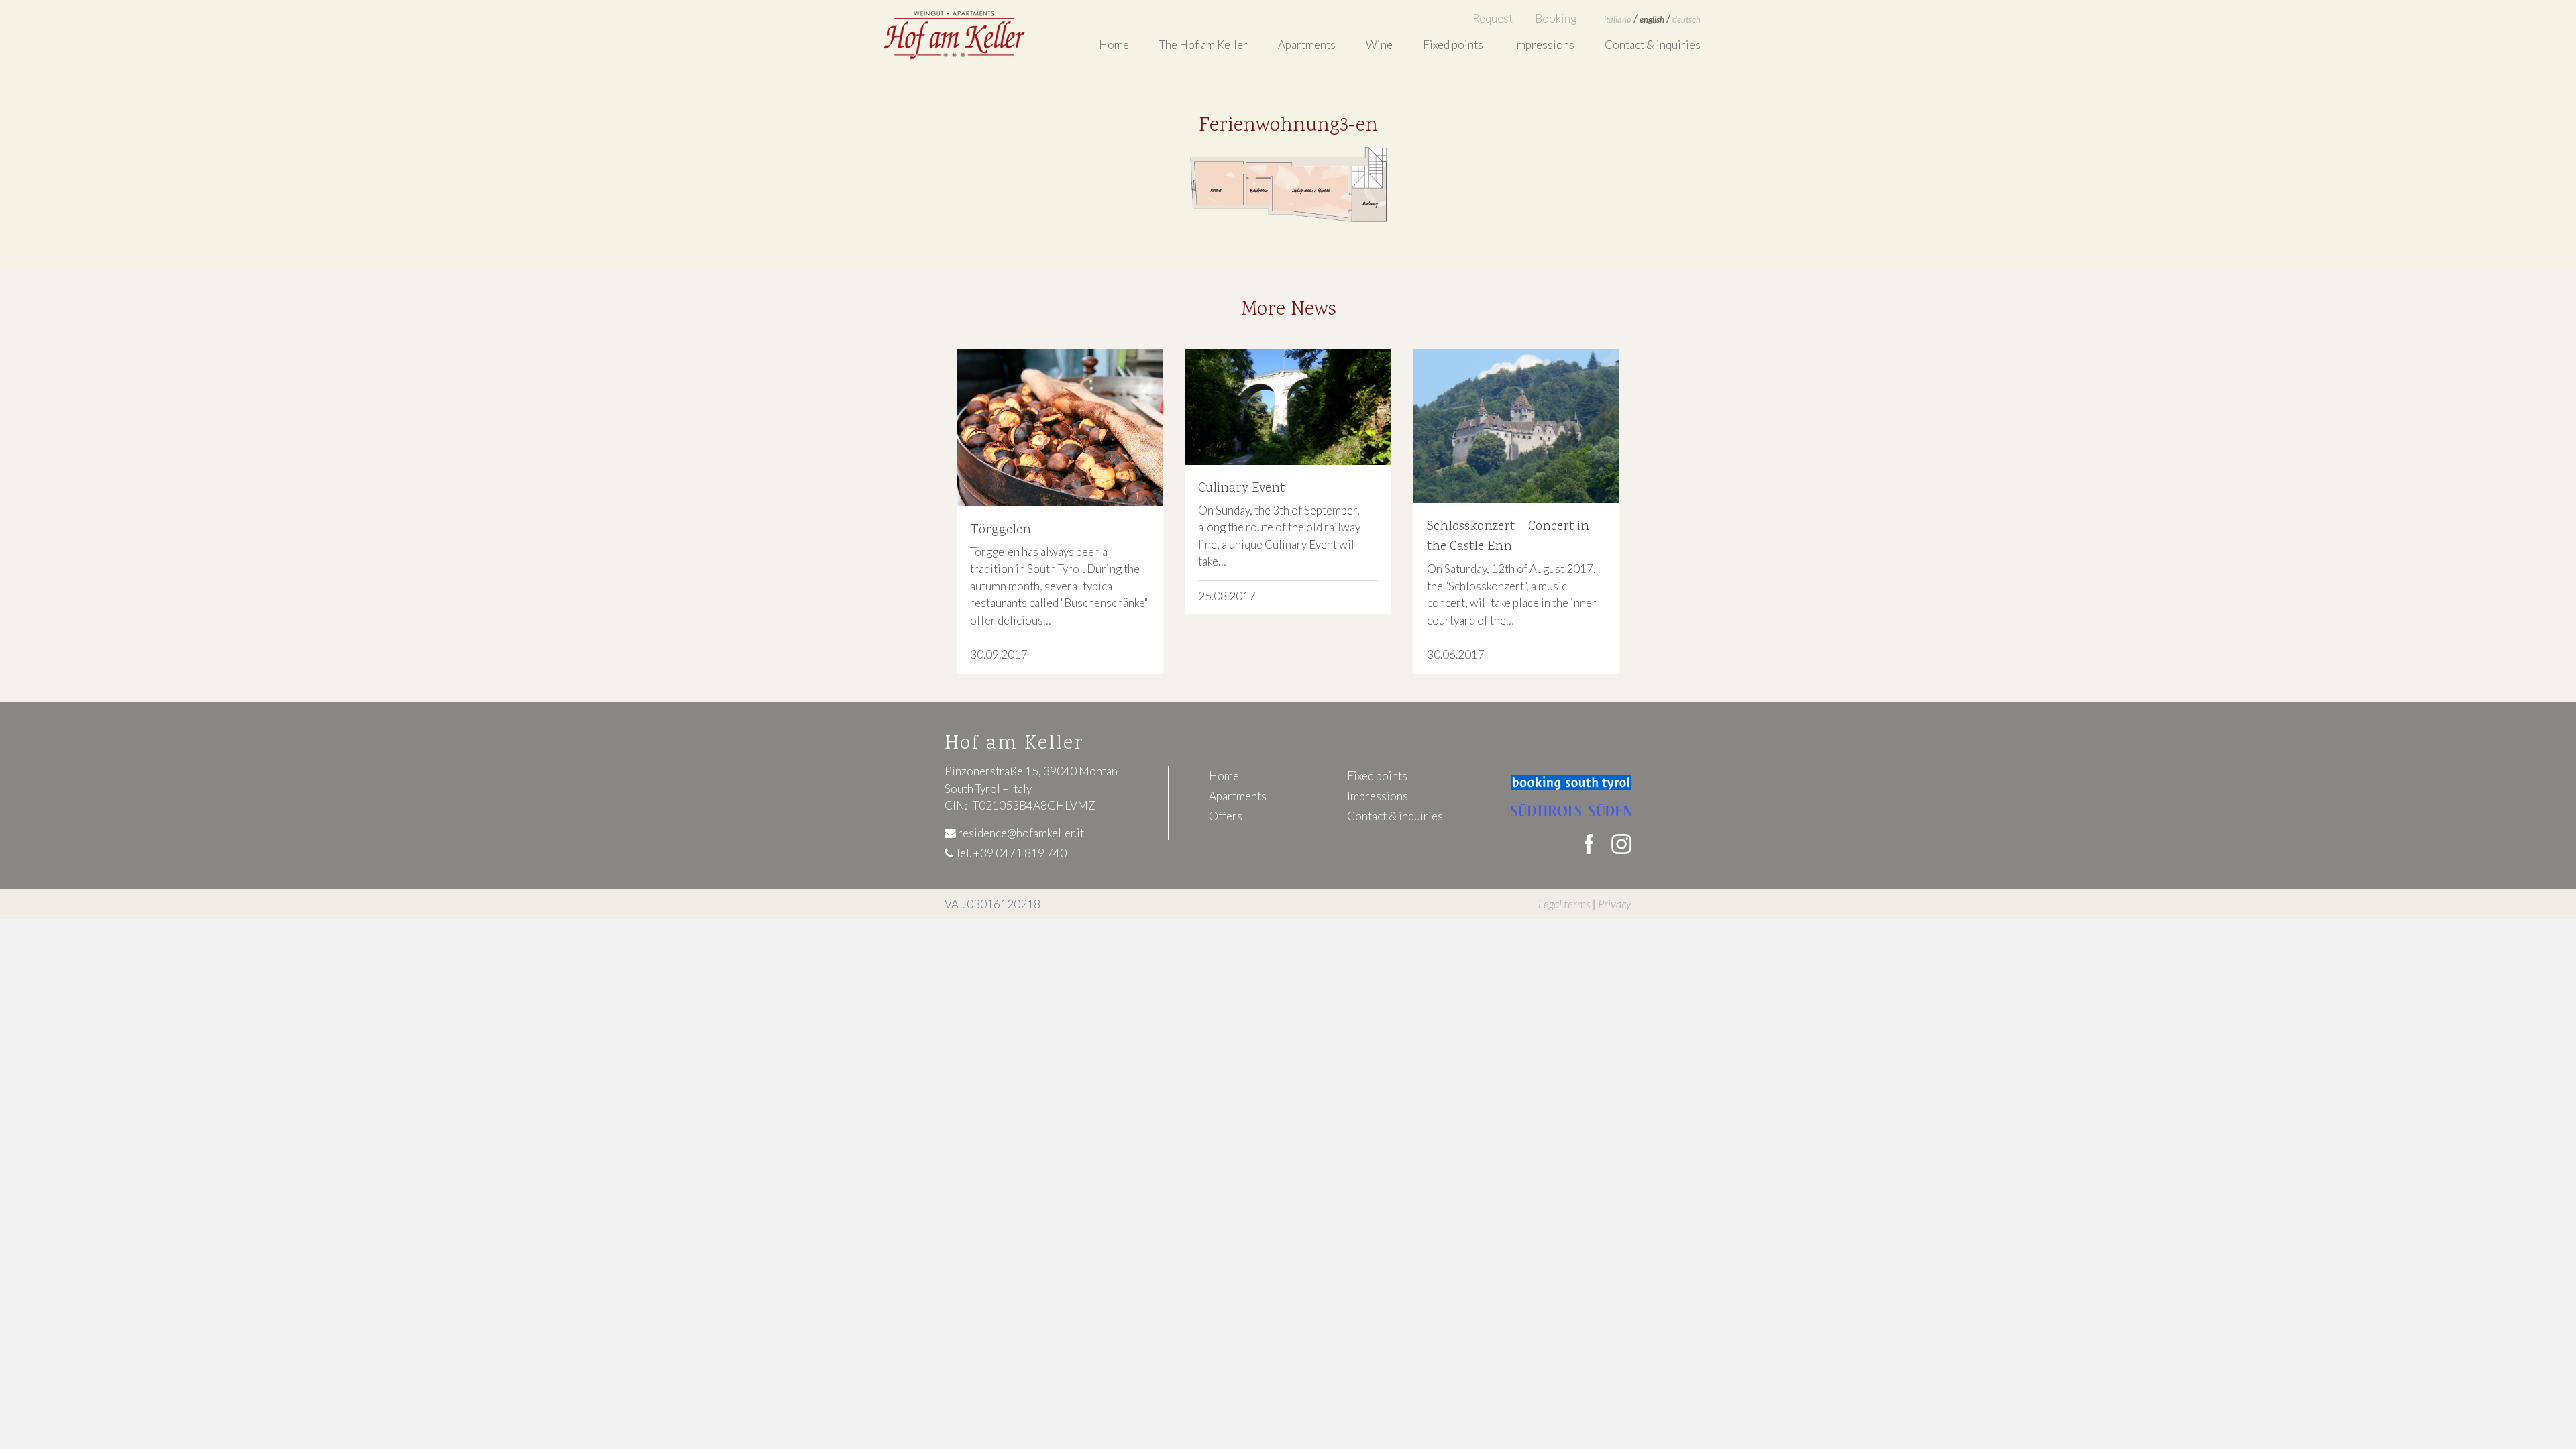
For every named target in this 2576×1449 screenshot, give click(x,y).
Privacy (1615, 904)
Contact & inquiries (1653, 45)
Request (1493, 18)
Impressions (1544, 45)
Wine (1379, 45)
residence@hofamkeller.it (1020, 833)
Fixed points (1453, 45)
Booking (1556, 18)
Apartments (1238, 796)
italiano (1618, 19)
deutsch (1686, 19)
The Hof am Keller (1203, 45)
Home (1114, 45)
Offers (1226, 816)
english (1652, 19)
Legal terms (1564, 904)
